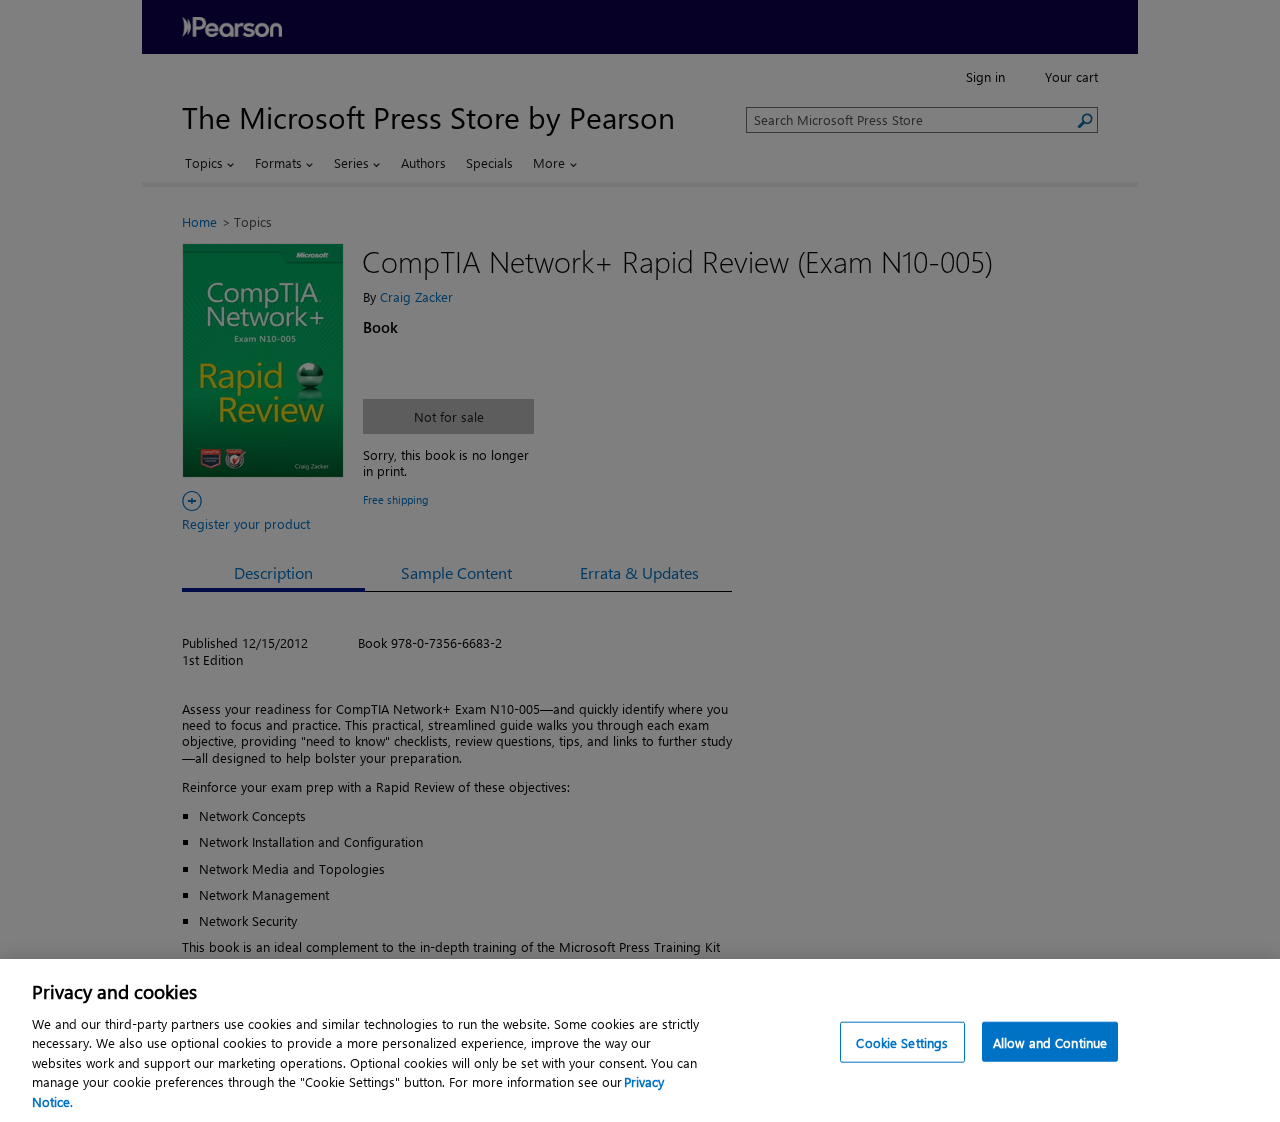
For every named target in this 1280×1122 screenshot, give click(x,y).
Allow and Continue (1050, 1041)
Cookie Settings (902, 1041)
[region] (640, 1040)
